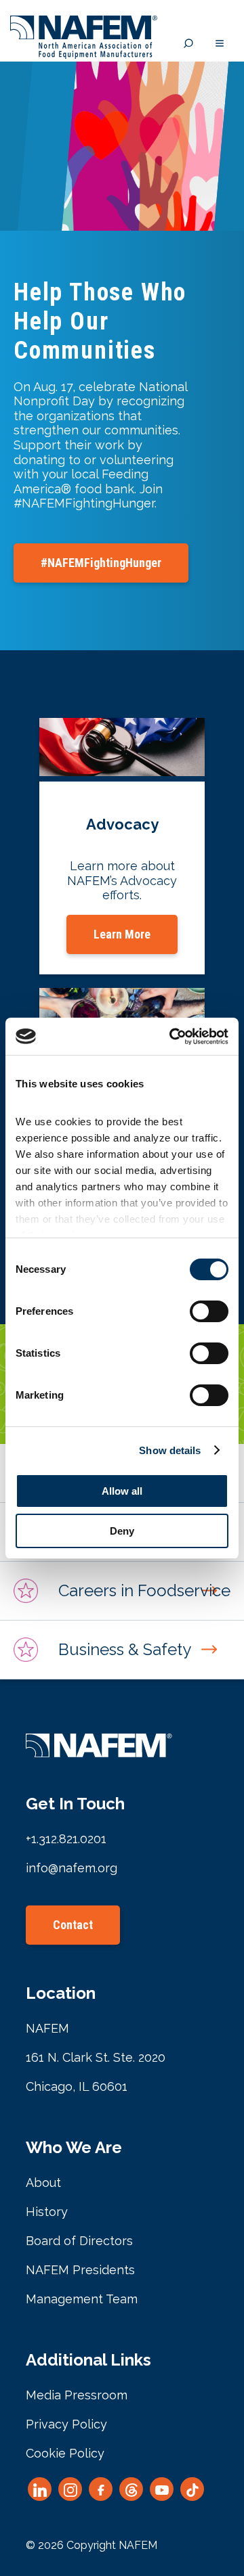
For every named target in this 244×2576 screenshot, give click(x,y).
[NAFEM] (84, 55)
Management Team (82, 2299)
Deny (122, 1531)
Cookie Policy (65, 2453)
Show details (170, 1450)
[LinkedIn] (40, 2489)
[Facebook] (101, 2489)
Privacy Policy (66, 2424)
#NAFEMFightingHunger (101, 563)
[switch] (209, 1311)
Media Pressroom (77, 2395)
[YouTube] (162, 2489)
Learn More (122, 934)
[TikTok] (192, 2489)
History (47, 2212)
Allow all (122, 1491)
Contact (73, 1925)
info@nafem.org (72, 1868)
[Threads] (131, 2489)
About (43, 2183)
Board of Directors (79, 2241)
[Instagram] (70, 2489)
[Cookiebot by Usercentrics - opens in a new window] (172, 1037)
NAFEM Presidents (80, 2270)
